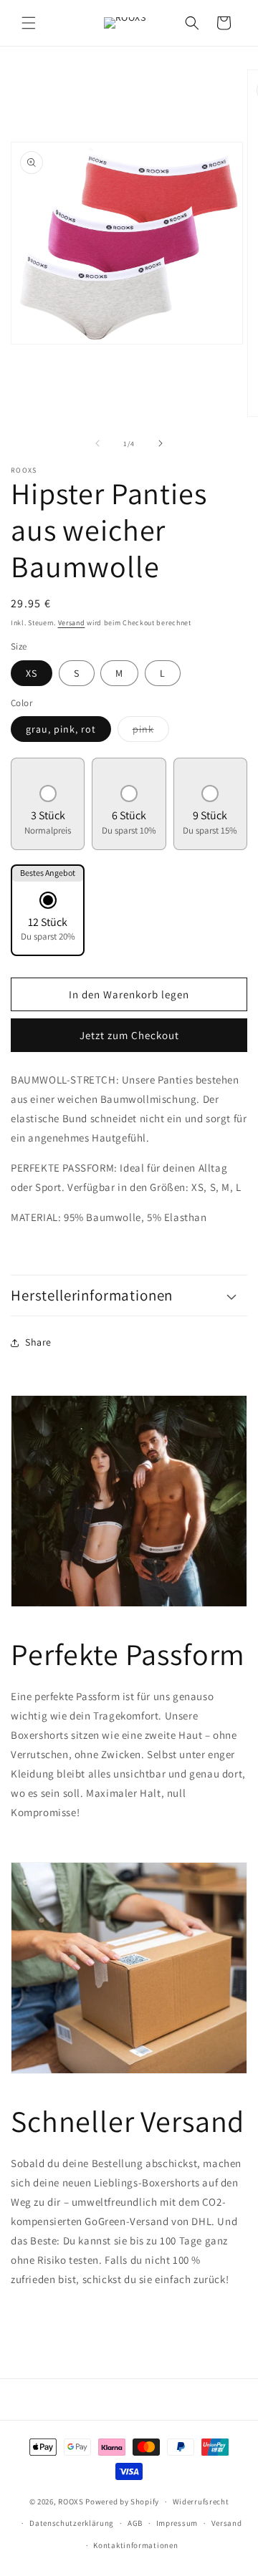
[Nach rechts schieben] (161, 443)
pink (151, 732)
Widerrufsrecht (201, 2502)
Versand (72, 623)
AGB (135, 2523)
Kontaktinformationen (135, 2545)
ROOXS (71, 2502)
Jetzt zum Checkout (129, 1035)
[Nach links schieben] (97, 443)
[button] (29, 23)
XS (32, 673)
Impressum (177, 2523)
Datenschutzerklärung (72, 2523)
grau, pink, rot (61, 729)
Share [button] (38, 1342)
